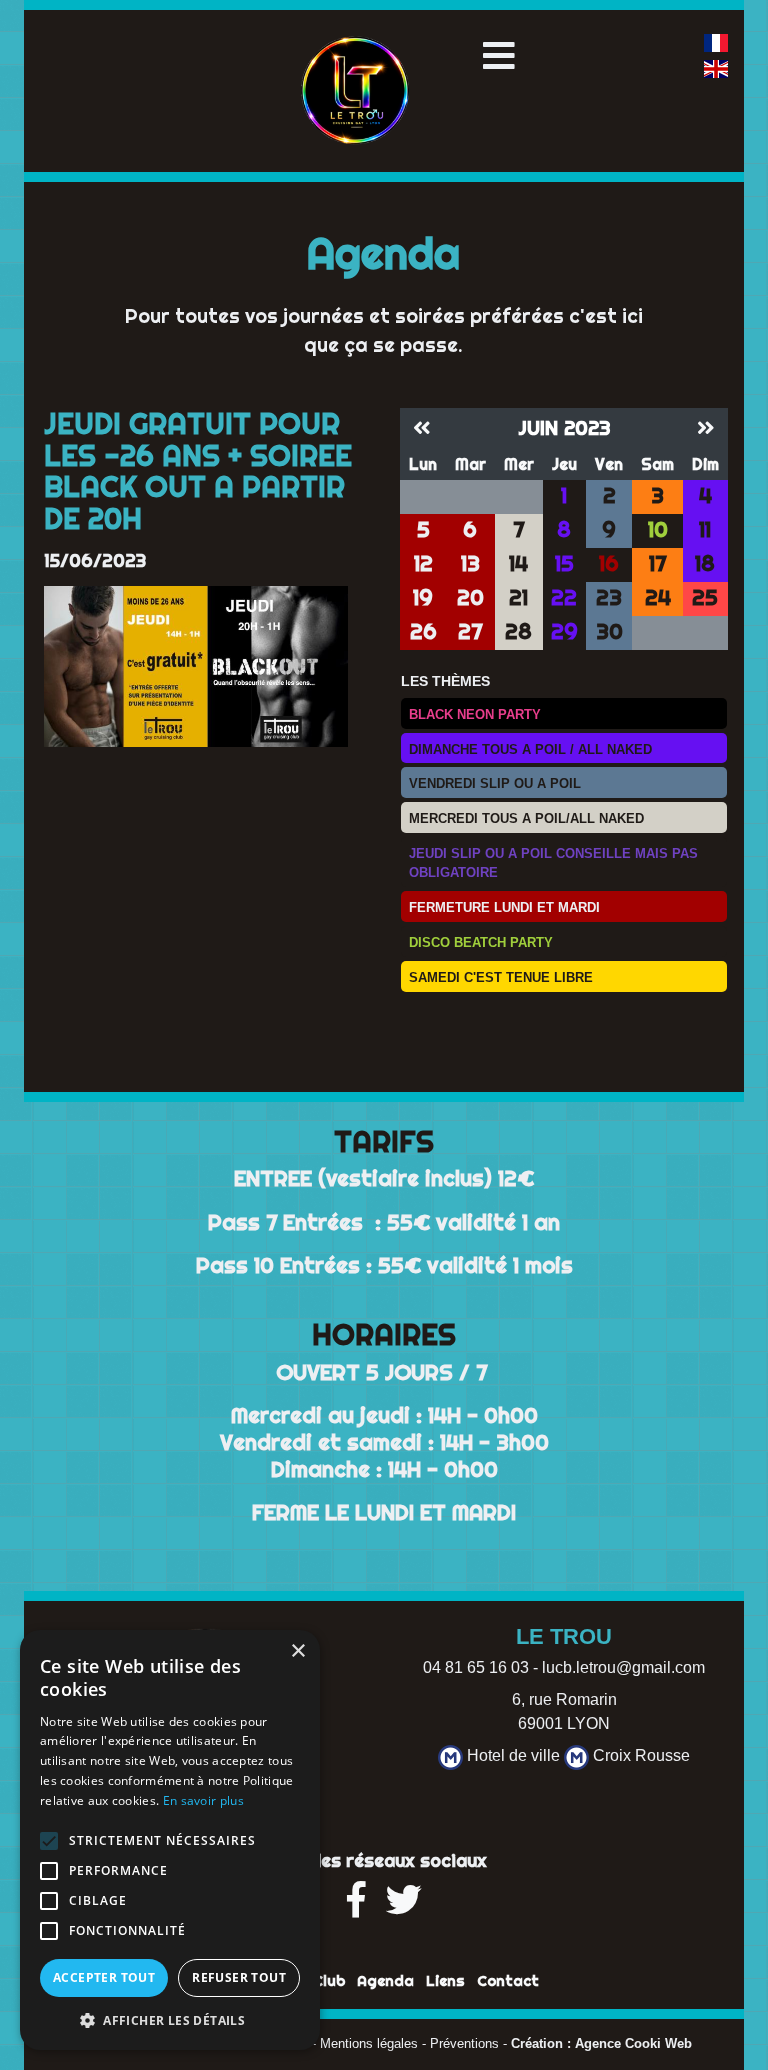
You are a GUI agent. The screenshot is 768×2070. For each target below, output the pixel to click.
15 (564, 563)
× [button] (297, 1651)
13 (470, 563)
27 (470, 631)
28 (518, 631)
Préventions (464, 2044)
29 (564, 631)
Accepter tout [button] (104, 1977)
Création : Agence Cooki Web (601, 2044)
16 (609, 563)
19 (423, 597)
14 (518, 563)
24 (658, 597)
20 (470, 597)
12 (423, 563)
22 (564, 597)
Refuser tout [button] (239, 1977)
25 (705, 597)
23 (609, 597)
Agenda (385, 1981)
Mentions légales (369, 2044)
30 (609, 631)
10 (658, 529)
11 (705, 529)
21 (518, 597)
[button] (170, 2020)
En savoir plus (203, 1800)
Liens (445, 1981)
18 (705, 563)
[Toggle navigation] (499, 56)
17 (657, 563)
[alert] (170, 1840)
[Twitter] (404, 1907)
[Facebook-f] (356, 1907)
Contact (508, 1981)
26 (423, 631)
